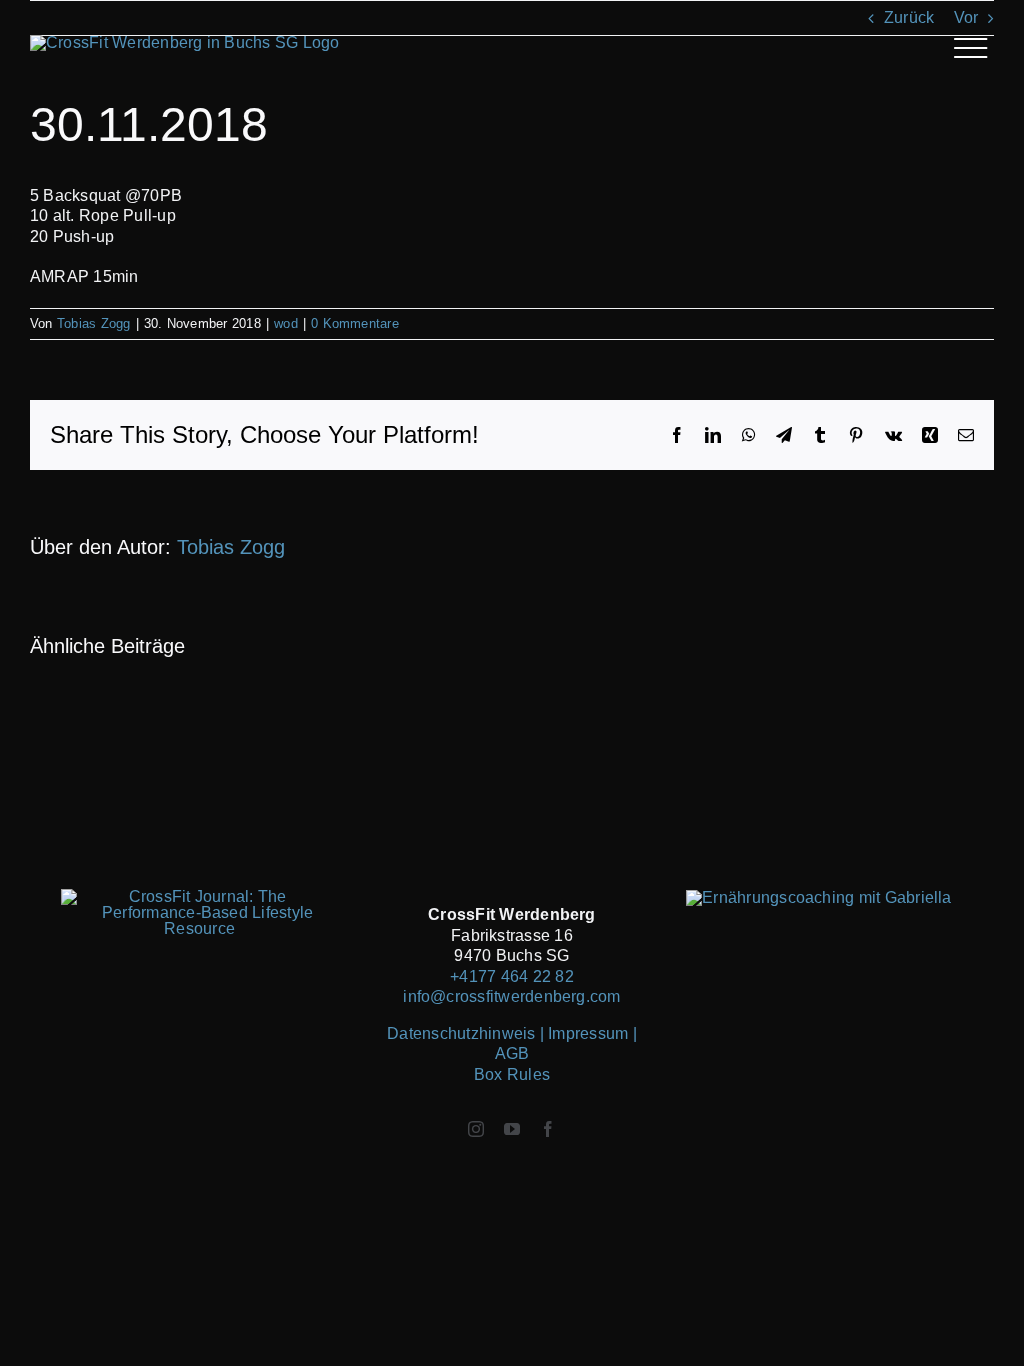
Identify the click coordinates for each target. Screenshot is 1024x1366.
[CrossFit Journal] (199, 896)
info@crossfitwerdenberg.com (511, 996)
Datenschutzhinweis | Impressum (509, 1033)
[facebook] (548, 1129)
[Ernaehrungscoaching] (819, 897)
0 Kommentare (355, 323)
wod (286, 323)
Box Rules (512, 1074)
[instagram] (476, 1129)
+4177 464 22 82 (512, 976)
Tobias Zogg (94, 323)
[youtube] (512, 1129)
